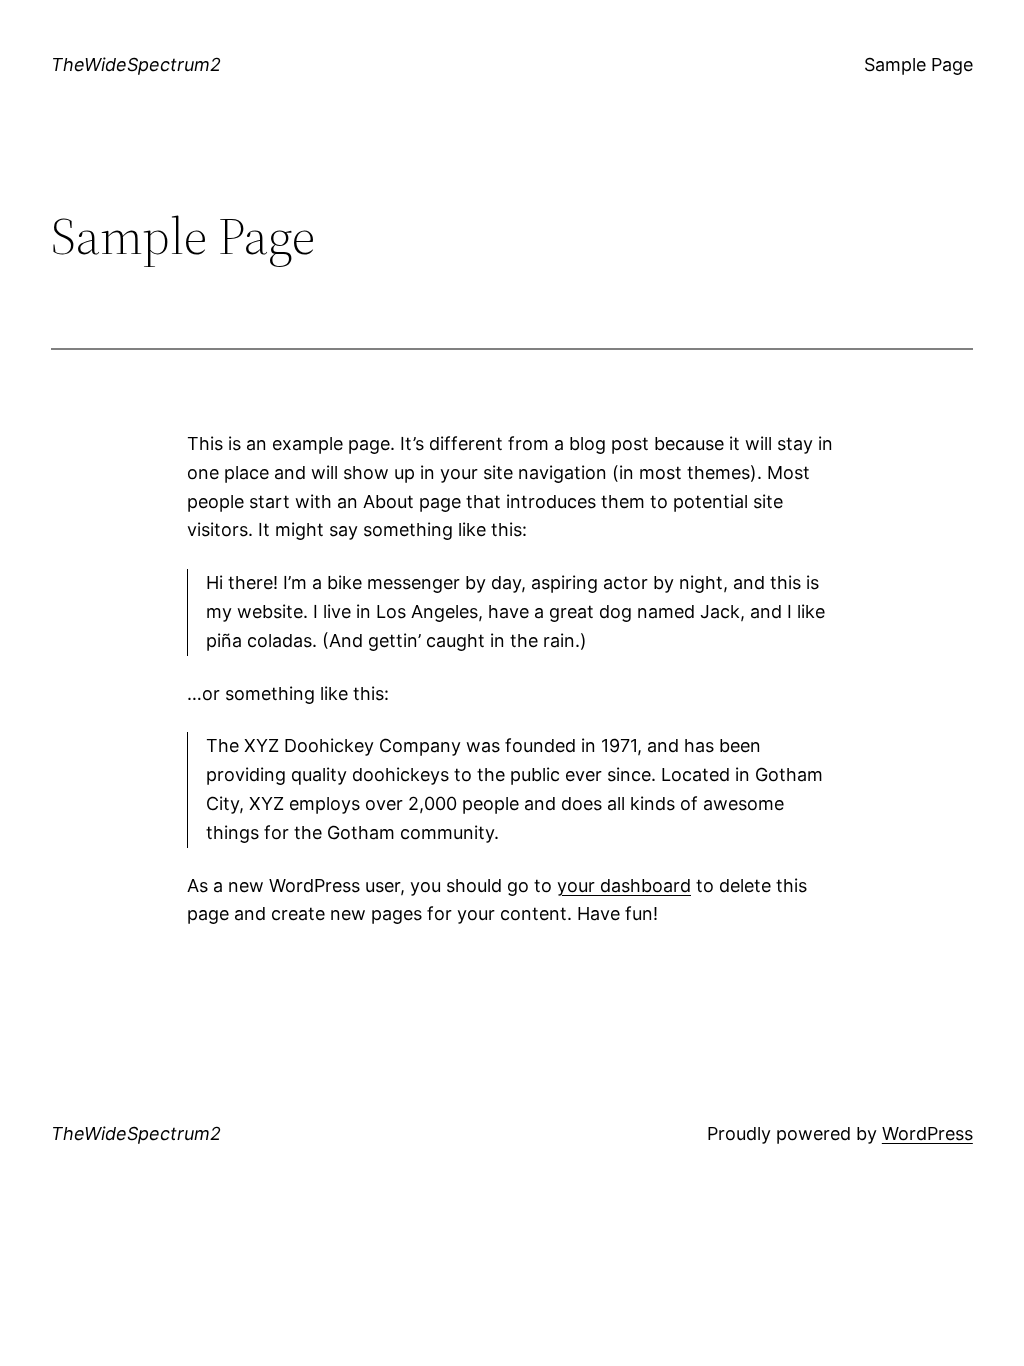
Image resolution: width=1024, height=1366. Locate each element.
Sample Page (918, 64)
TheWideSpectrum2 (136, 64)
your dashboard (624, 885)
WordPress (927, 1133)
